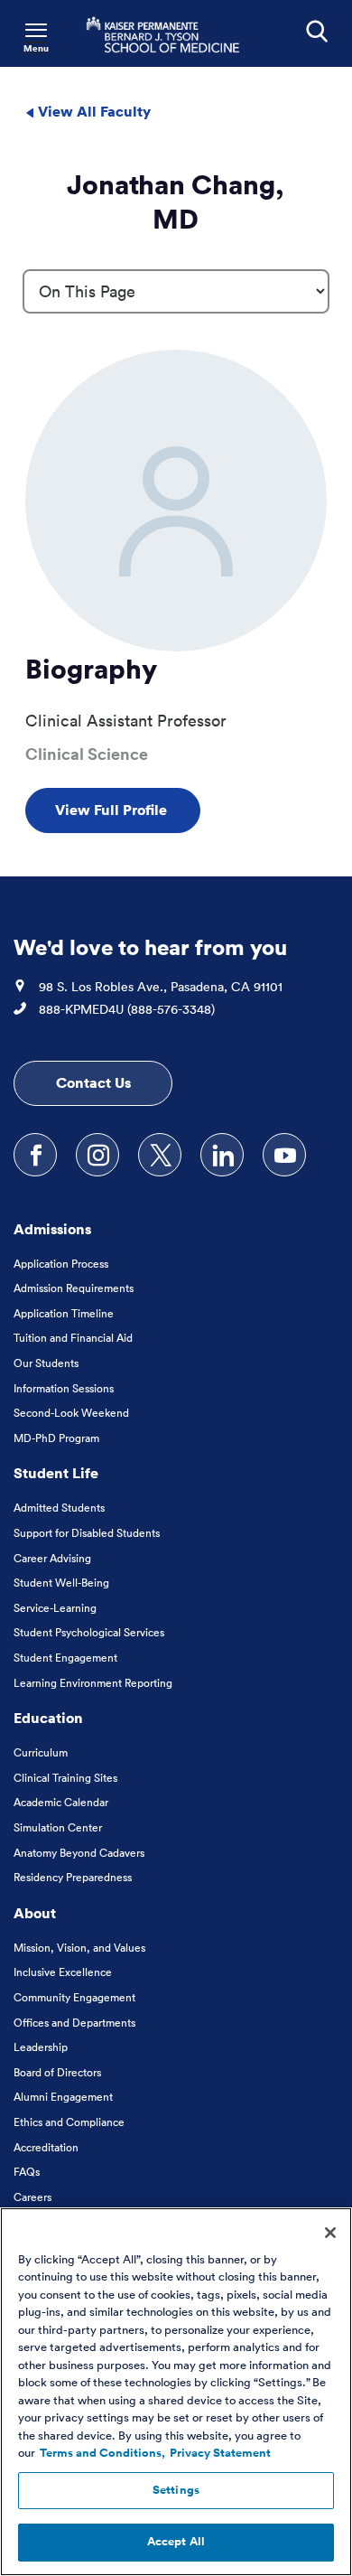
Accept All (176, 2542)
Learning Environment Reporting (93, 1683)
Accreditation (46, 2147)
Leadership (41, 2047)
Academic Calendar (61, 1802)
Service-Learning (55, 1608)
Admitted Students (59, 1508)
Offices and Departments (74, 2023)
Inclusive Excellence (63, 1972)
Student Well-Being (61, 1583)
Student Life (56, 1473)
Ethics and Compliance (69, 2122)
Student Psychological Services (89, 1632)
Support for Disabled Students (87, 1533)
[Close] (330, 2233)
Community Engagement (74, 1997)
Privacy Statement (220, 2453)
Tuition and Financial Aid (73, 1338)
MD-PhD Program (56, 1438)
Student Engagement (65, 1658)
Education (48, 1718)
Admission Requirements (74, 1288)
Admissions (52, 1229)
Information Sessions (64, 1388)
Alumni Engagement (63, 2097)
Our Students (46, 1363)
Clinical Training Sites (65, 1778)
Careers (32, 2197)
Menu (36, 48)
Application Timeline (64, 1313)
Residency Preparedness (73, 1877)
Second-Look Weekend (71, 1413)
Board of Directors (57, 2072)
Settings (176, 2490)
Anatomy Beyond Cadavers (79, 1853)
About (35, 1913)
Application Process (61, 1264)
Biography (91, 669)
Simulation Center (58, 1827)
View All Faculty (93, 111)
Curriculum (41, 1752)
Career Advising (52, 1558)
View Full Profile (113, 810)
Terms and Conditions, (102, 2453)
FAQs (27, 2172)
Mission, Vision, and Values (79, 1948)
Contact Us (93, 1082)
